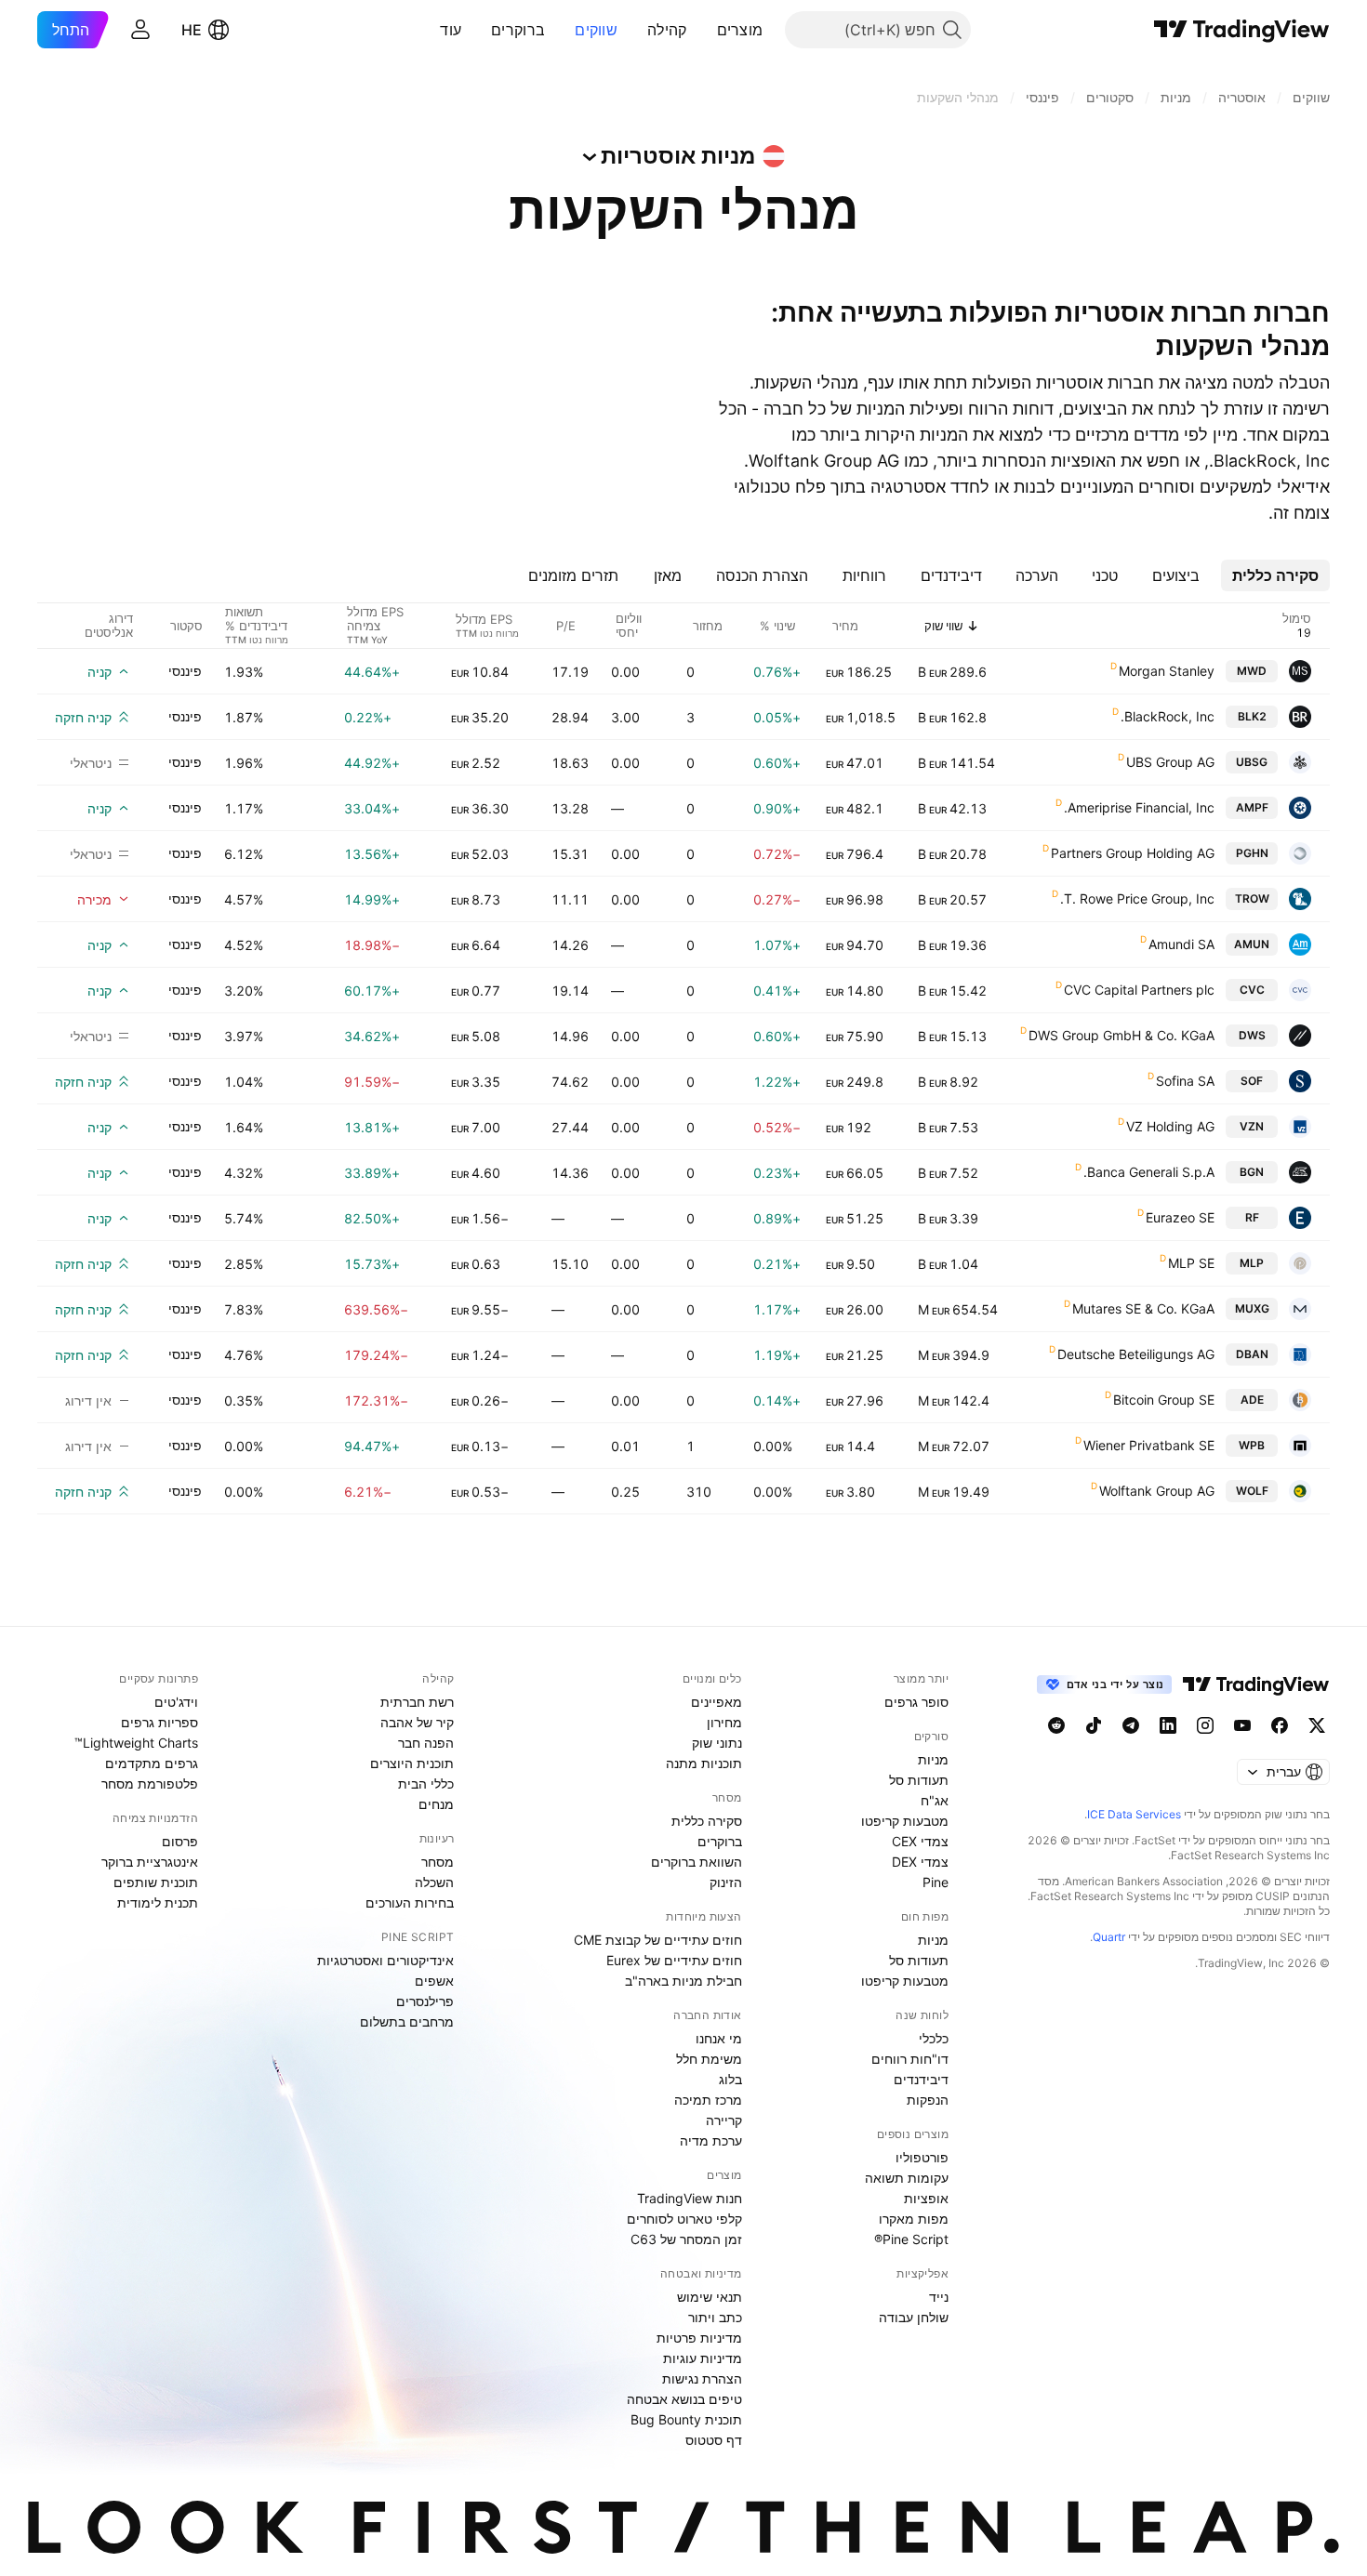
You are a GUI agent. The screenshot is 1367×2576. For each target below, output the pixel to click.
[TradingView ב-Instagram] (1205, 1725)
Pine (936, 1882)
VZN (1252, 1126)
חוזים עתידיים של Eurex (674, 1960)
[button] (703, 30)
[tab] (1275, 575)
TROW (1252, 898)
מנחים (436, 1804)
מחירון (724, 1722)
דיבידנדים (921, 2079)
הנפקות (928, 2100)
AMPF (1252, 807)
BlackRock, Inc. (1168, 716)
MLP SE (1191, 1263)
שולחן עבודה (914, 2317)
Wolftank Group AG (1157, 1491)
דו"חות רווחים (910, 2059)
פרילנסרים (425, 2001)
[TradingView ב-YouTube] (1242, 1725)
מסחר (438, 1862)
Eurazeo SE (1180, 1217)
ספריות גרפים (159, 1722)
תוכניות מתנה (704, 1763)
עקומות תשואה (907, 2178)
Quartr (1109, 1937)
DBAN (1252, 1354)
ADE (1252, 1400)
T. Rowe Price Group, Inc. (1137, 898)
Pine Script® (911, 2239)
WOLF (1252, 1491)
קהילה (667, 30)
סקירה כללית (707, 1821)
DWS (1252, 1035)
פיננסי (185, 671)
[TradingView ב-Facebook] (1280, 1725)
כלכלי (934, 2038)
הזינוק (726, 1882)
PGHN (1252, 853)
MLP (1252, 1263)
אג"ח (935, 1800)
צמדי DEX (920, 1862)
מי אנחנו (719, 2038)
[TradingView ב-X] (1317, 1725)
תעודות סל (919, 1780)
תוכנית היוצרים (412, 1763)
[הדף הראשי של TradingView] (1242, 30)
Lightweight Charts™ (136, 1743)
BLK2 (1252, 716)
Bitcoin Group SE (1164, 1400)
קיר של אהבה (417, 1722)
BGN (1252, 1172)
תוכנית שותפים (156, 1882)
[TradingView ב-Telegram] (1131, 1725)
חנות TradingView (690, 2198)
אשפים (434, 1981)
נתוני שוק (717, 1743)
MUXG (1252, 1308)
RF (1252, 1217)
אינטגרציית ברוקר (150, 1862)
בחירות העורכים (410, 1902)
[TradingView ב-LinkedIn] (1168, 1725)
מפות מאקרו (914, 2219)
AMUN (1252, 944)
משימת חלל (709, 2059)
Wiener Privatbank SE (1149, 1445)
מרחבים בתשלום (407, 2021)
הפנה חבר (426, 1743)
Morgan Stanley (1167, 671)
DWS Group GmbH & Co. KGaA (1121, 1035)
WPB (1252, 1445)
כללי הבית (426, 1783)
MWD (1252, 671)
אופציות (926, 2198)
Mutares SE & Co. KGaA (1143, 1308)
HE (192, 30)
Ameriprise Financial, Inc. (1139, 807)
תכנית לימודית (158, 1902)
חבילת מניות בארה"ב (683, 1981)
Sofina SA (1185, 1081)
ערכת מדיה (711, 2140)
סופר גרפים (916, 1702)
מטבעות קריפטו (905, 1821)
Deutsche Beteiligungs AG (1136, 1354)
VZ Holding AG (1170, 1126)
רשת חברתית (417, 1702)
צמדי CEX (920, 1841)
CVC (1252, 990)
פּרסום (180, 1841)
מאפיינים (717, 1702)
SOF (1252, 1081)
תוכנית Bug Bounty (686, 2419)
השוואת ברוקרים (697, 1862)
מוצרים (740, 30)
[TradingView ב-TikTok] (1094, 1725)
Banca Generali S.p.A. (1149, 1172)
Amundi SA (1181, 944)
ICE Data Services (1134, 1814)
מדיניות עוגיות (703, 2358)
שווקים (596, 30)
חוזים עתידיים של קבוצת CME (658, 1940)
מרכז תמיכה (708, 2100)
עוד (451, 30)
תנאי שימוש (710, 2297)
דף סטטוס (714, 2440)
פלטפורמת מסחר (150, 1783)
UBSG (1252, 762)
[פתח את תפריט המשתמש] (140, 30)
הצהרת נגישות (702, 2378)
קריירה (724, 2120)
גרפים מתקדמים (152, 1763)
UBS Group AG (1170, 762)
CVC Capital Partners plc (1139, 990)
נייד (939, 2297)
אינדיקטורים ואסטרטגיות (385, 1960)
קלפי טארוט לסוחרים (684, 2219)
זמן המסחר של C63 (686, 2239)
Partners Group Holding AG (1133, 853)
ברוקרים (518, 30)
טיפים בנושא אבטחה (684, 2399)
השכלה (434, 1882)
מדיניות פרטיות (699, 2338)
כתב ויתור (715, 2317)
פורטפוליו (922, 2157)
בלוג (730, 2079)
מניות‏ (933, 1759)
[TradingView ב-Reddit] (1056, 1725)
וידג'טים (176, 1702)
